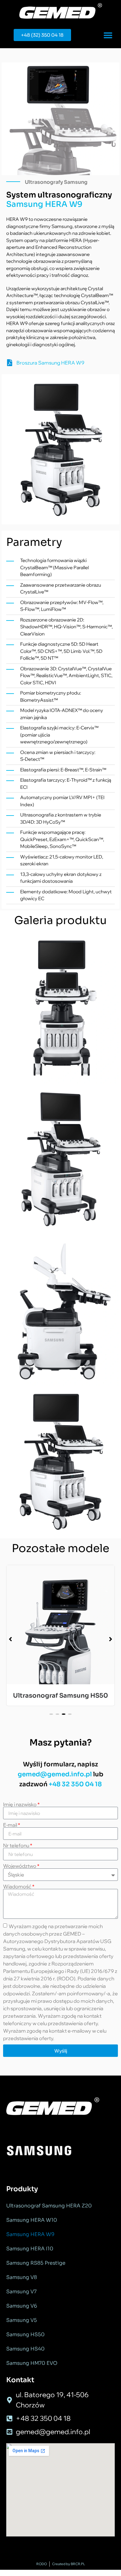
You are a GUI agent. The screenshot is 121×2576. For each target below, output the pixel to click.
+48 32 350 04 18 (75, 1784)
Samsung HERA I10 (30, 2249)
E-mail (12, 1825)
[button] (108, 35)
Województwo (21, 1866)
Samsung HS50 (25, 2334)
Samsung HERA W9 (30, 2234)
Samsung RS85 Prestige (36, 2263)
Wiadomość (19, 1886)
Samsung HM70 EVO (32, 2363)
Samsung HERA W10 (32, 2220)
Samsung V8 (22, 2277)
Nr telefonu (18, 1845)
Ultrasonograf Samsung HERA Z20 (49, 2206)
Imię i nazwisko (21, 1804)
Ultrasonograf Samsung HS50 (60, 1696)
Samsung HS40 (25, 2349)
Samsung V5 (22, 2320)
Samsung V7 (21, 2292)
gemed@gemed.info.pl (55, 1774)
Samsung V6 (22, 2306)
